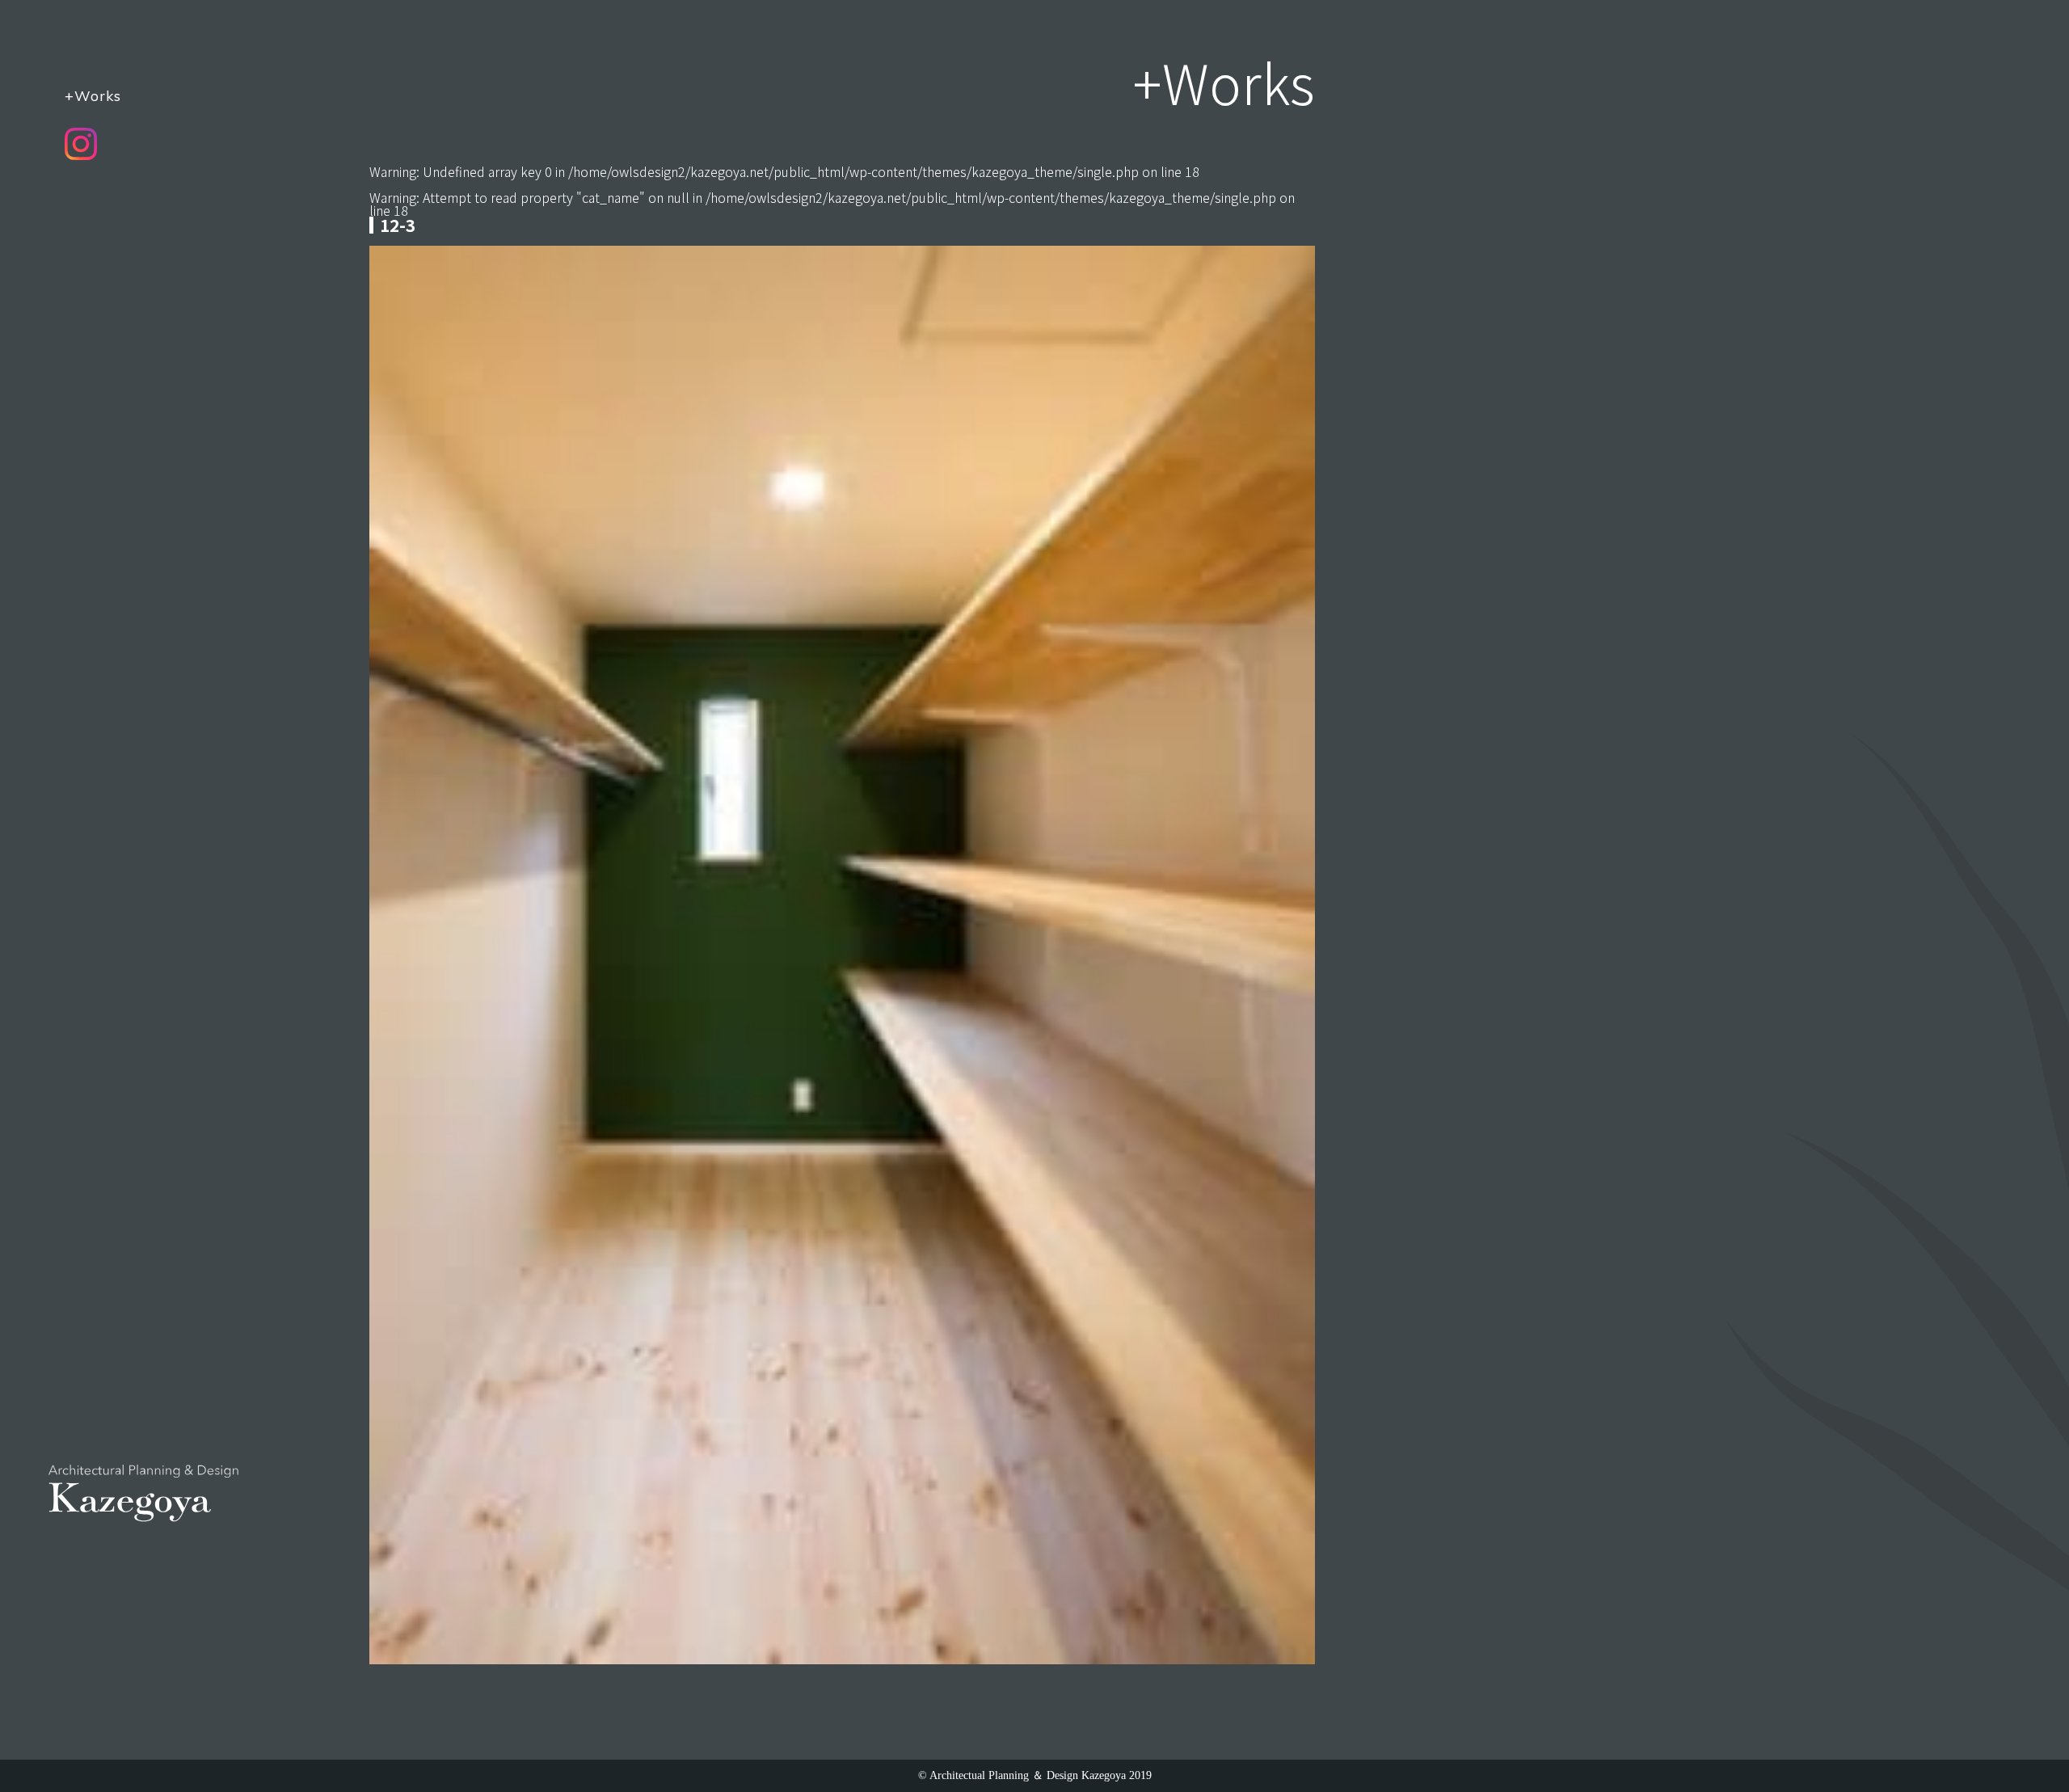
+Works (93, 95)
